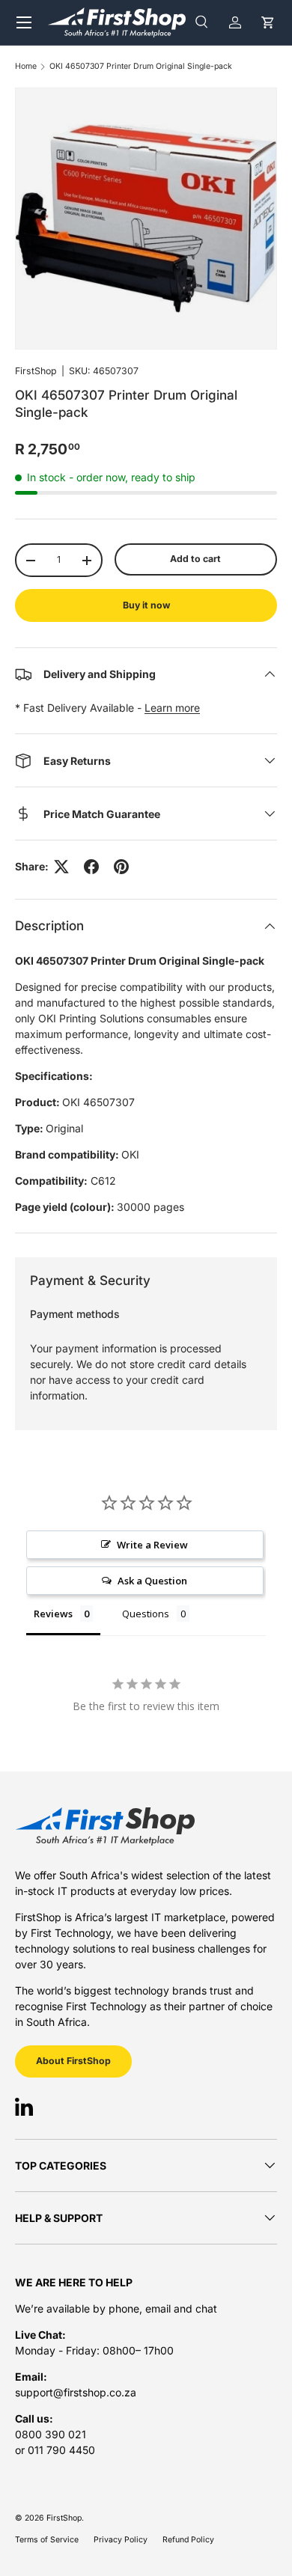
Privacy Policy (121, 2540)
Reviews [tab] (53, 1614)
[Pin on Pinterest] (121, 867)
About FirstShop (73, 2061)
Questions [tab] (146, 1614)
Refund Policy (188, 2540)
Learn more (172, 708)
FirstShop (36, 371)
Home (26, 67)
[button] (268, 22)
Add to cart (195, 559)
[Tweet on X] (61, 867)
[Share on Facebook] (91, 867)
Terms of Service (47, 2540)
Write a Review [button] (152, 1545)
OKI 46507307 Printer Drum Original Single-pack (141, 67)
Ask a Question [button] (152, 1581)
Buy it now (146, 605)
